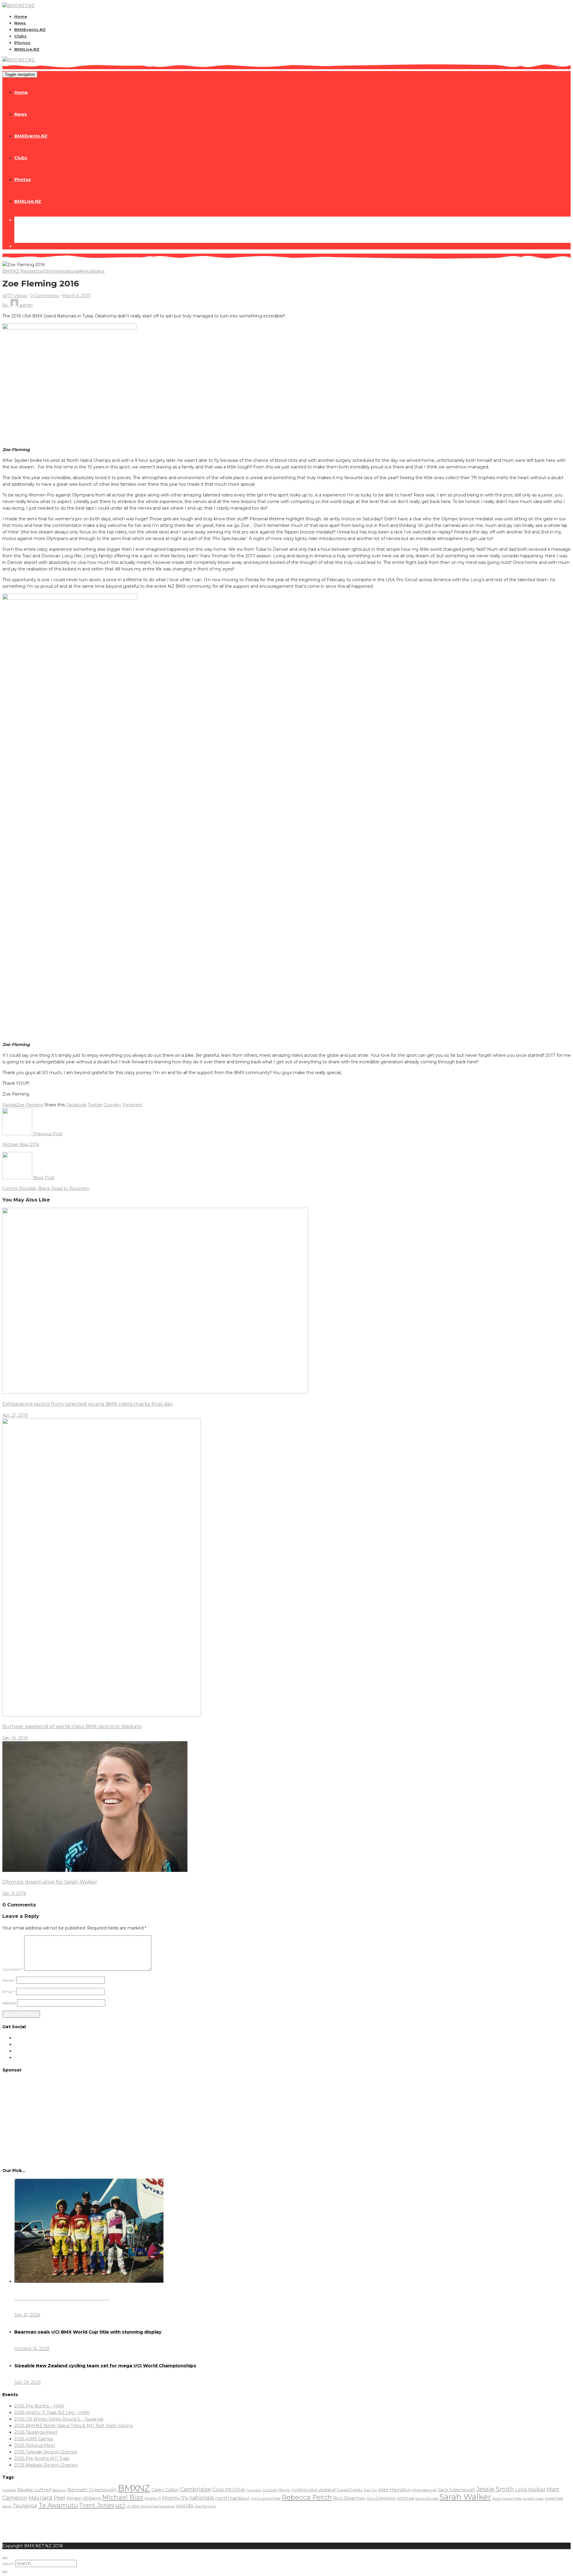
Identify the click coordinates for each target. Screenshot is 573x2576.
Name (9, 1980)
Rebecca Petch (307, 2497)
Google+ (113, 1105)
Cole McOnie (229, 2489)
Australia (9, 2490)
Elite (48, 271)
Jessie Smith (495, 2489)
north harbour (232, 2498)
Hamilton (400, 2490)
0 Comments (45, 296)
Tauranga (25, 2505)
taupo (7, 2506)
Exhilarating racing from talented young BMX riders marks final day (88, 1404)
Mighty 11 (153, 2498)
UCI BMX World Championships (151, 2506)
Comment (13, 1969)
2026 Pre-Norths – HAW (39, 2406)
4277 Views (15, 296)
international (424, 2490)
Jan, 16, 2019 (15, 1738)
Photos (22, 43)
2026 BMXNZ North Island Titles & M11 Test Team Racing (74, 2426)
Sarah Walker (465, 2497)
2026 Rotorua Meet (35, 2445)
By (17, 305)
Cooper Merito (276, 2490)
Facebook (76, 1105)
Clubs (20, 36)
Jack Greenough (456, 2490)
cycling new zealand (314, 2490)
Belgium (59, 2490)
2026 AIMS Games (34, 2439)
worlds (185, 2506)
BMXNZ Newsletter (23, 271)
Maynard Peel (47, 2498)
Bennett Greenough (92, 2490)
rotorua (405, 2498)
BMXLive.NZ (27, 49)
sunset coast (533, 2498)
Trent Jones (97, 2505)
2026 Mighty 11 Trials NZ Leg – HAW (52, 2413)
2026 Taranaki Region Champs (46, 2452)
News (20, 23)
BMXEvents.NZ (30, 30)
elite (383, 2490)
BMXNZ (134, 2488)
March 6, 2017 (76, 296)
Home (21, 16)
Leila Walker (530, 2489)
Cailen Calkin (165, 2490)
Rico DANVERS (381, 2498)
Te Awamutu (58, 2505)
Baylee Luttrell (34, 2490)
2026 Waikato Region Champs (46, 2465)
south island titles (507, 2498)
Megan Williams (84, 2498)
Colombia (254, 2490)
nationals (202, 2498)
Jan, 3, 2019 (14, 1893)
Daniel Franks (350, 2490)
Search (8, 2564)
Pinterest (132, 1105)
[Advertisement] (286, 2120)
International (66, 271)
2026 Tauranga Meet (36, 2432)
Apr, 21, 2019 (15, 1415)
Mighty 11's (175, 2498)
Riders (98, 271)
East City (371, 2490)
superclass (554, 2498)
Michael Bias (123, 2497)
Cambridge (195, 2489)
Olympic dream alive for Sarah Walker (50, 1882)
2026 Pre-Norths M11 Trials (42, 2458)
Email (9, 1992)
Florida (9, 1105)
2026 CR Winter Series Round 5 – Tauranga (59, 2419)
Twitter (95, 1105)
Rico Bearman (349, 2498)
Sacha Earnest (427, 2498)
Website (9, 2003)
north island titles (266, 2498)
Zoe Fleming (30, 1105)
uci (120, 2505)
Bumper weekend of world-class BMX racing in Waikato (72, 1726)
